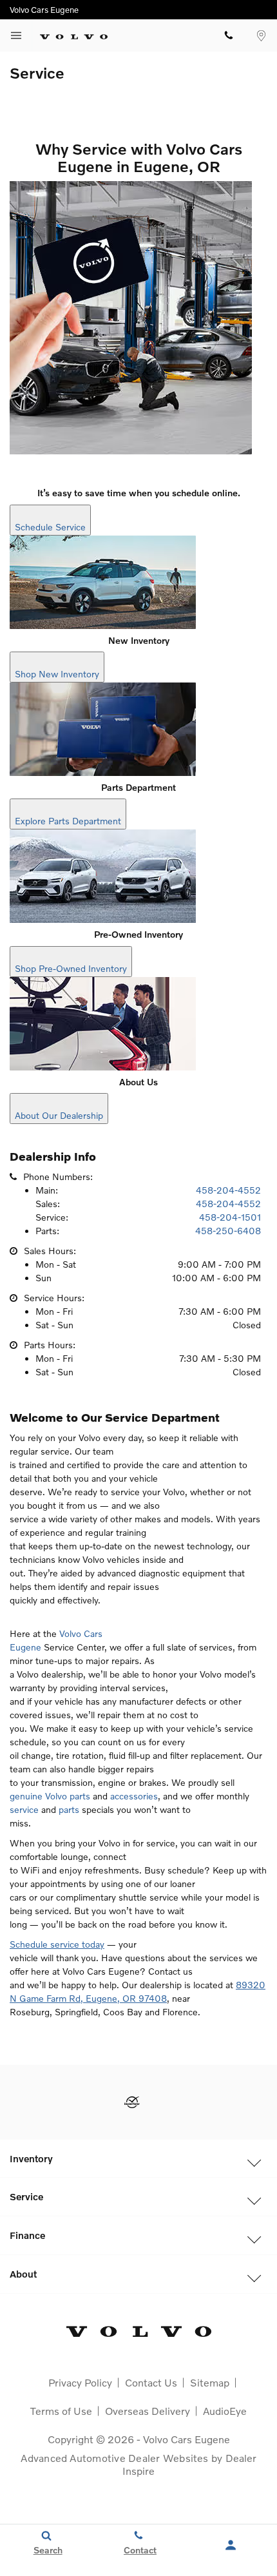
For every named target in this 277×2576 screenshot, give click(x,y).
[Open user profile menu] (231, 2545)
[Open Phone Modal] (229, 35)
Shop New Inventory (57, 674)
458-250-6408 (228, 1231)
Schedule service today (57, 1944)
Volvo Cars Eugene (186, 2439)
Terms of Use (61, 2411)
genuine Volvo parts (50, 1796)
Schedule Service (50, 527)
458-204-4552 (228, 1190)
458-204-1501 (230, 1217)
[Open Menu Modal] (16, 35)
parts (69, 1809)
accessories (134, 1796)
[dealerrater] (132, 2102)
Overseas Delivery (148, 2411)
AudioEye (225, 2411)
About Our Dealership (59, 1115)
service (24, 1809)
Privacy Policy (80, 2382)
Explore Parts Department (68, 821)
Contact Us (151, 2382)
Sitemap (210, 2382)
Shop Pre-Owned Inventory (71, 968)
